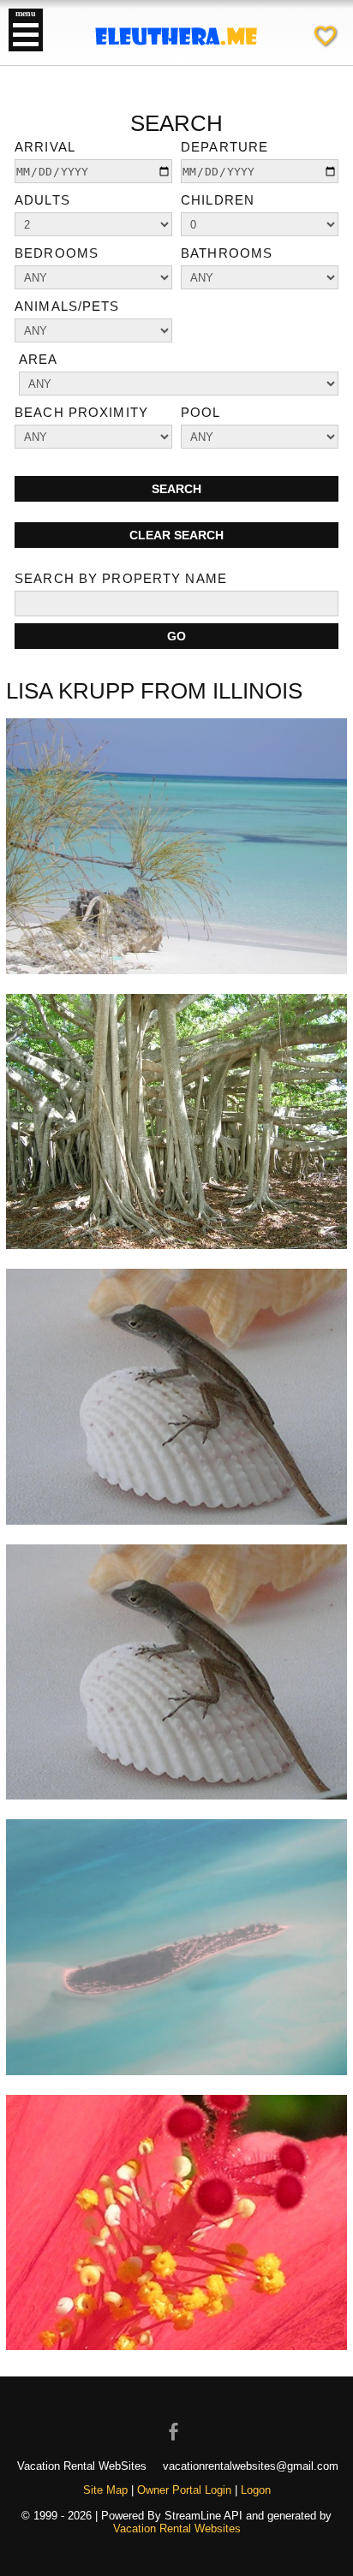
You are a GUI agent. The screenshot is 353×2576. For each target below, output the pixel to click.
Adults (42, 200)
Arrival (45, 147)
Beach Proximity (81, 412)
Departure (224, 147)
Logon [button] (256, 2490)
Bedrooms (57, 253)
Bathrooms (227, 253)
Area (39, 359)
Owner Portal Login (184, 2490)
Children (218, 200)
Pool (201, 412)
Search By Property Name (121, 578)
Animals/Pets (67, 306)
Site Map (105, 2490)
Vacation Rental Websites (177, 2528)
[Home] (176, 59)
